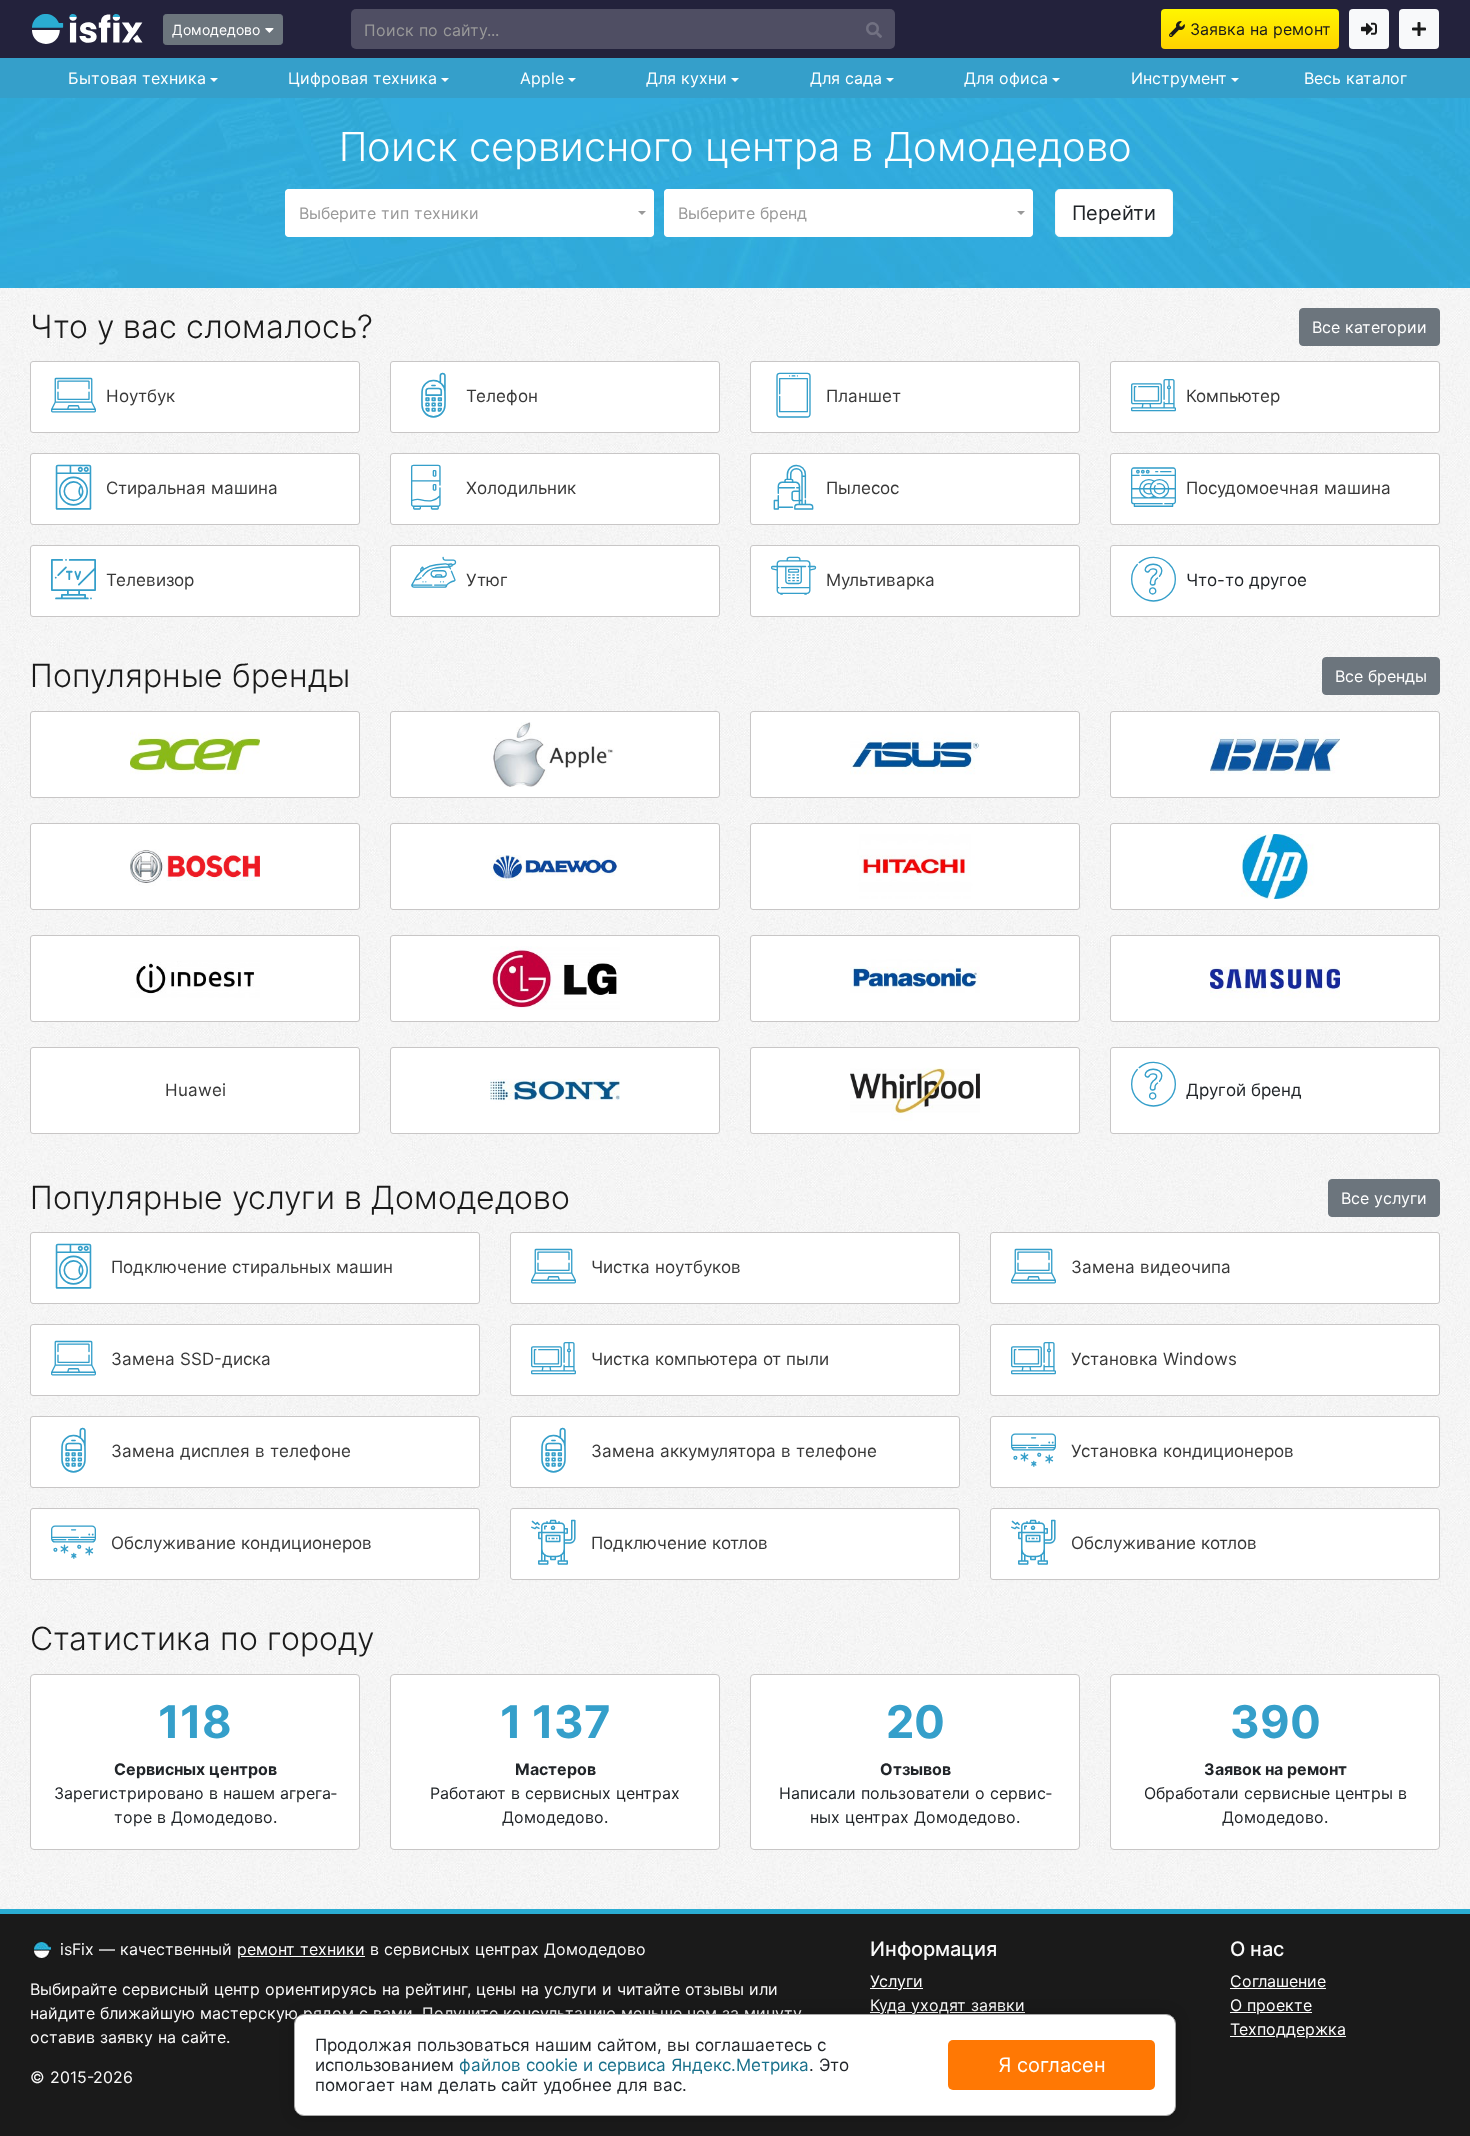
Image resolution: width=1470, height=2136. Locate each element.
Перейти (1114, 213)
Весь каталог (1355, 78)
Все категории (1369, 327)
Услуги (896, 1981)
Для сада (843, 78)
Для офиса (1003, 78)
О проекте (1271, 2005)
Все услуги (1384, 1198)
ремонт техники (301, 1949)
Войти (1369, 29)
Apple (539, 78)
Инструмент (1176, 78)
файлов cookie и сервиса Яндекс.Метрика (634, 2065)
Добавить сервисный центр (1419, 29)
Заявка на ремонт (1260, 29)
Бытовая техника (134, 78)
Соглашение (1278, 1981)
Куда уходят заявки (947, 2005)
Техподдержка (1288, 2029)
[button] (623, 29)
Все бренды (1381, 676)
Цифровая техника (360, 78)
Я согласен (1052, 2065)
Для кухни (684, 78)
